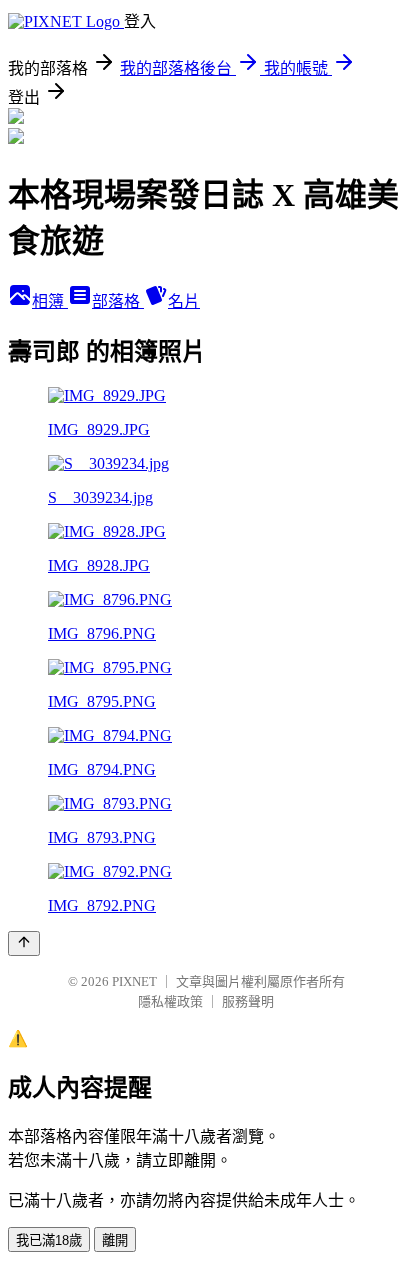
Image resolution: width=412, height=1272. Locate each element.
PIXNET (134, 981)
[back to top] (24, 943)
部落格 (118, 301)
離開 (115, 1240)
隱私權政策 (170, 1001)
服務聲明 (248, 1001)
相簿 (50, 301)
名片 (184, 301)
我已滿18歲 (49, 1240)
